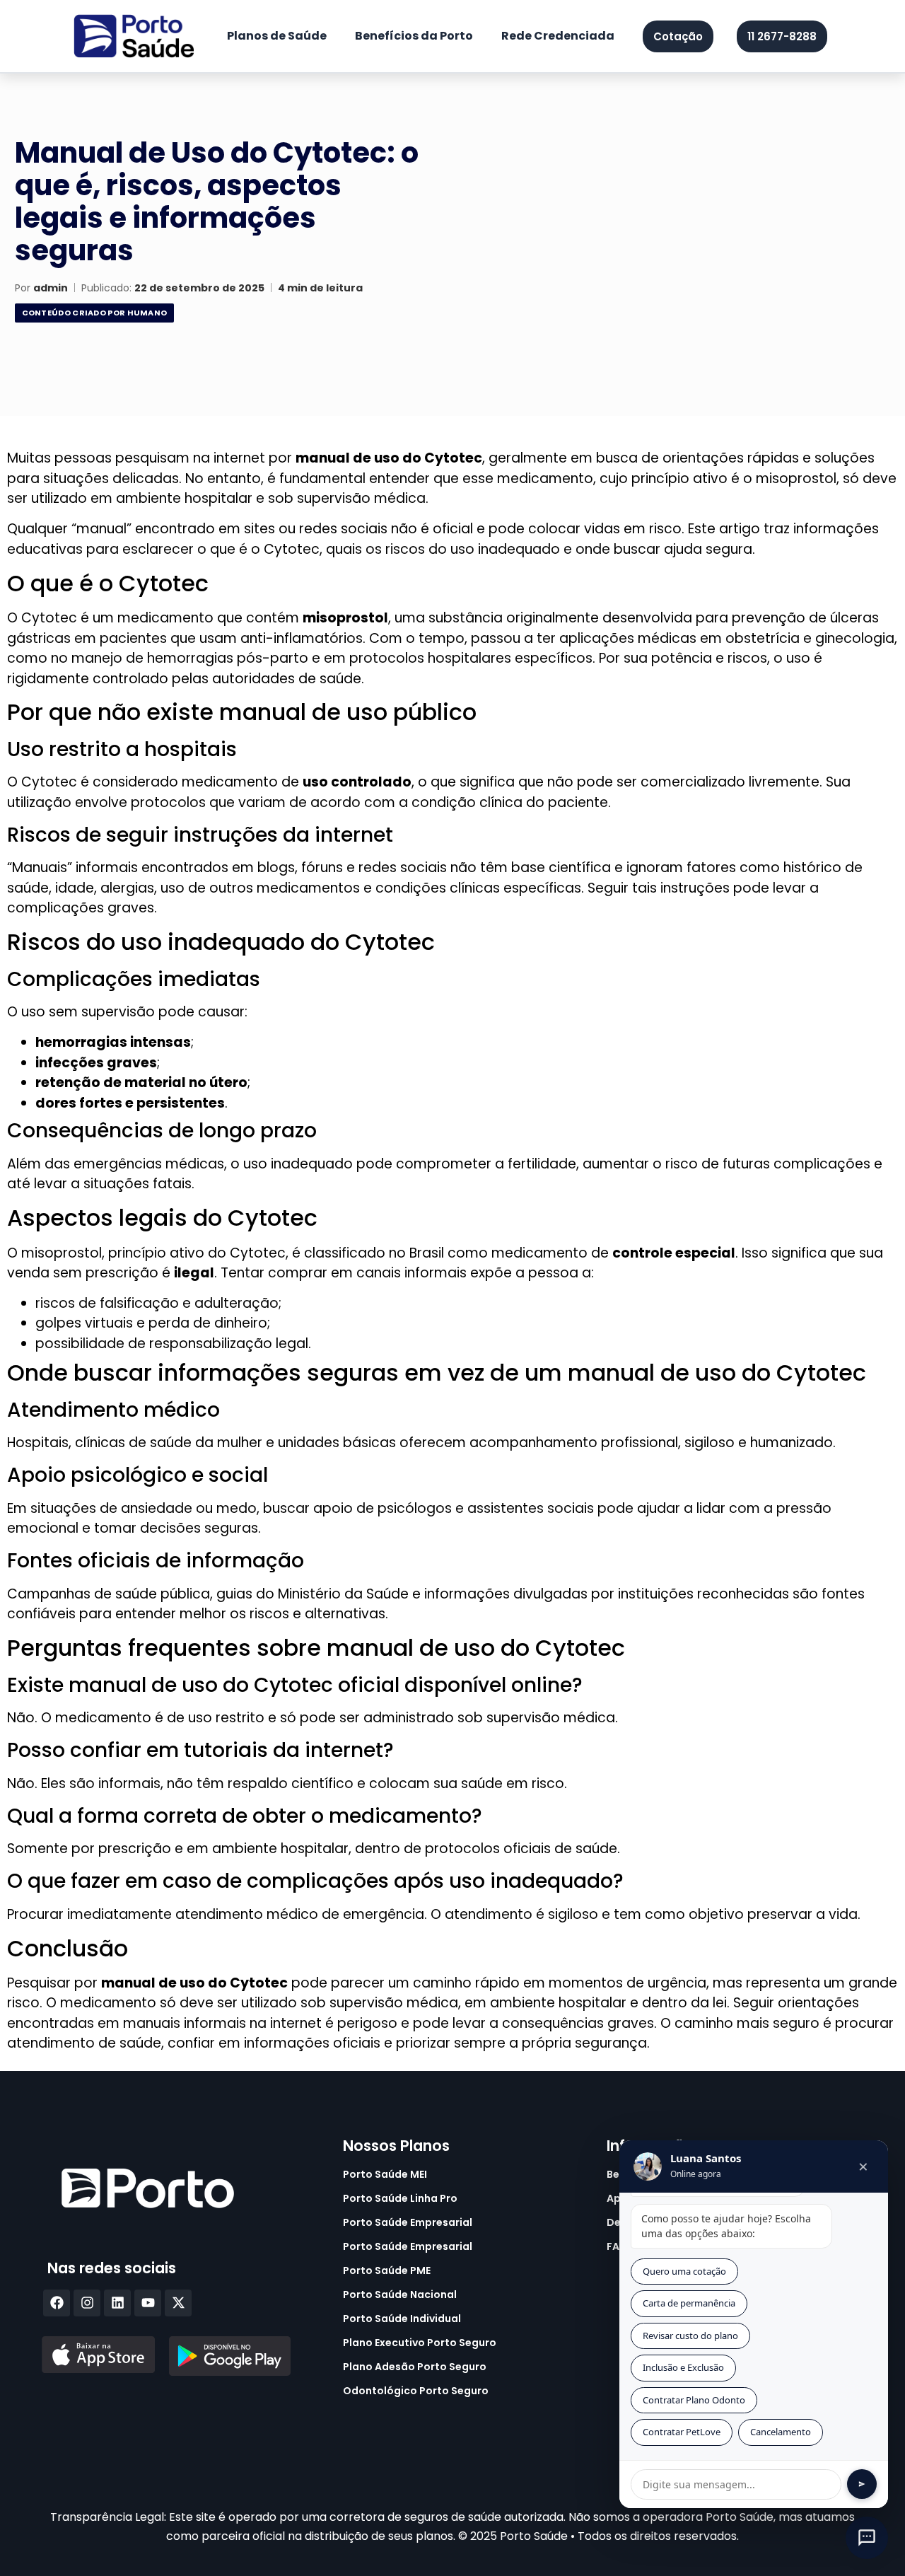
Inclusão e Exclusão (683, 2367)
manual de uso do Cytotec (389, 458)
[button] (782, 36)
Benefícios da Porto (414, 36)
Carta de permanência (689, 2303)
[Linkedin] (117, 2303)
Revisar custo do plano (690, 2336)
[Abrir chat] (867, 2538)
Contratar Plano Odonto (694, 2400)
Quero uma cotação (684, 2271)
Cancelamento (781, 2432)
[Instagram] (87, 2303)
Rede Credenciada (558, 36)
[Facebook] (57, 2303)
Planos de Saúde (277, 36)
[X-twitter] (178, 2303)
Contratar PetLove (682, 2432)
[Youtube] (148, 2303)
